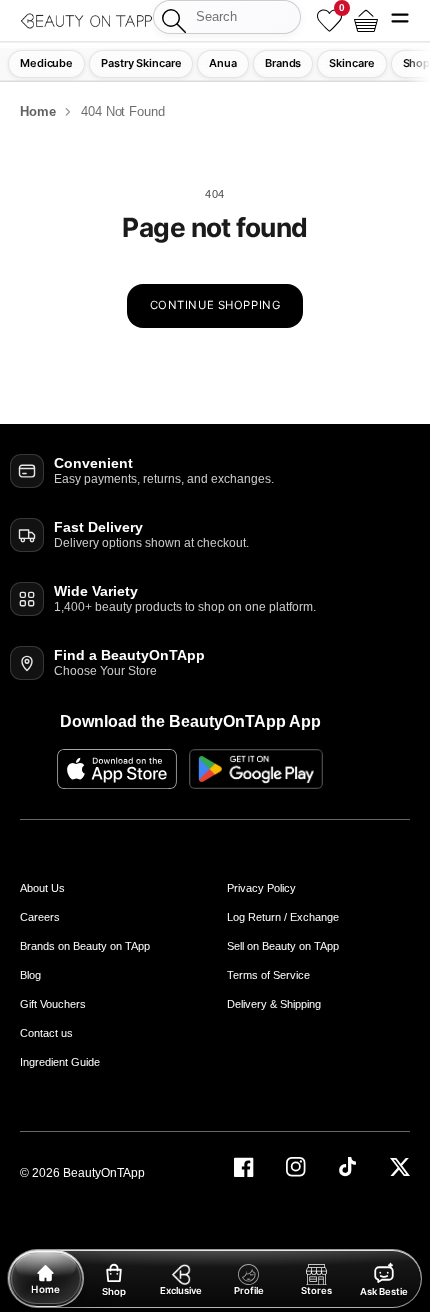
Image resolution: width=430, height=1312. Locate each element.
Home (37, 111)
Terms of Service (268, 975)
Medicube (46, 63)
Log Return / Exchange (283, 917)
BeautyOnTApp (104, 1173)
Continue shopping (215, 305)
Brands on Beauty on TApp (85, 946)
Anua (223, 63)
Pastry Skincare (141, 63)
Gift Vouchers (53, 1004)
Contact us (46, 1033)
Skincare (351, 63)
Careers (40, 917)
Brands (283, 63)
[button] (400, 20)
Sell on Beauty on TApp (283, 946)
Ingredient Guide (60, 1062)
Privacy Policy (261, 888)
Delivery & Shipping (274, 1004)
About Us (42, 888)
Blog (30, 975)
